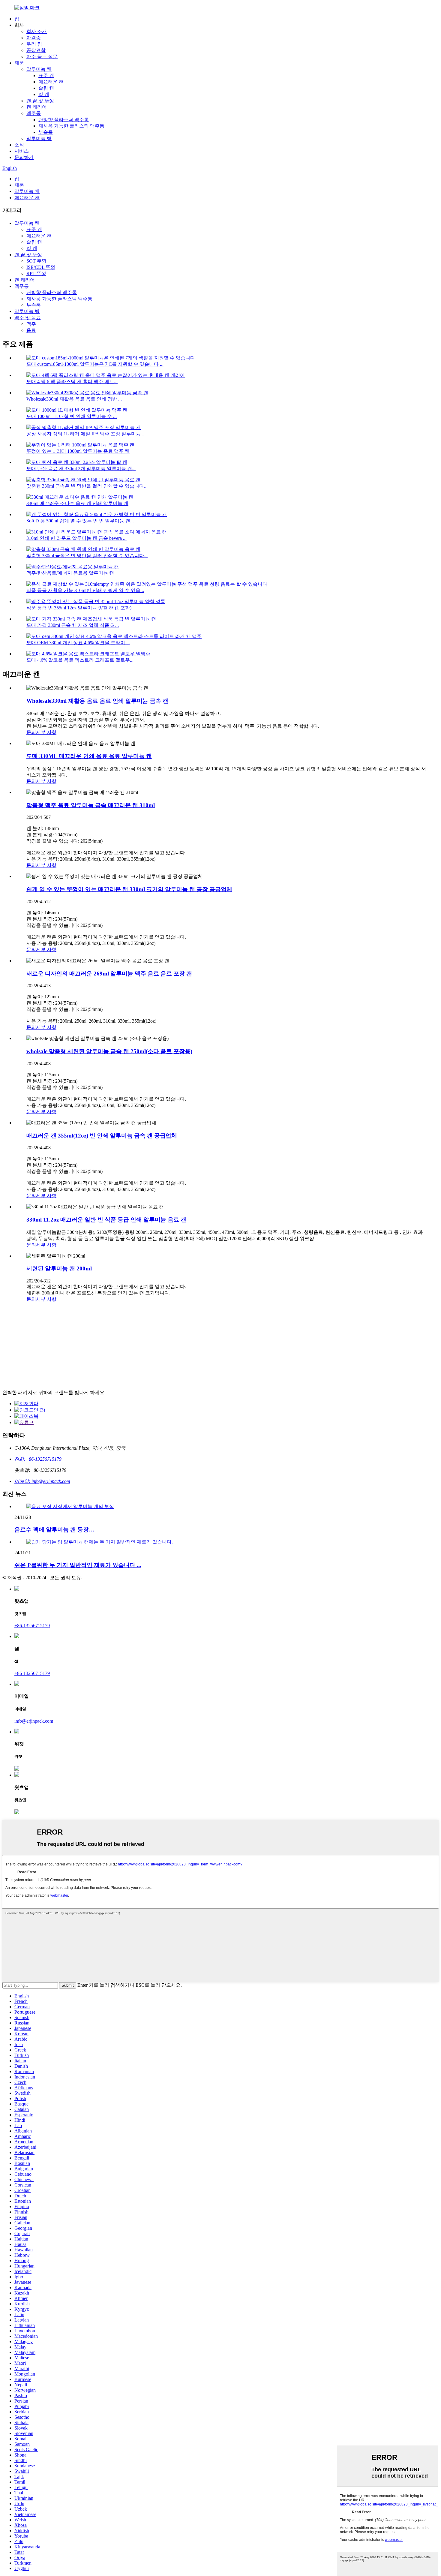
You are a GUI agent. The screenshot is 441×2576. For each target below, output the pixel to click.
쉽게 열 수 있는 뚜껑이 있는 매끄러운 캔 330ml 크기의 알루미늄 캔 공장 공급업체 (129, 889)
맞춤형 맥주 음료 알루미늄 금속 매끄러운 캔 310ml (91, 805)
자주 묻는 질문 (42, 57)
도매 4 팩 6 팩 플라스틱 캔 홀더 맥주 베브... (72, 382)
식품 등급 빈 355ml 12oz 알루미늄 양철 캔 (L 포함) (79, 608)
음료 (31, 330)
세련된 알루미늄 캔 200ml (59, 1268)
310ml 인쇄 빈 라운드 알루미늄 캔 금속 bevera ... (76, 538)
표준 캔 (46, 75)
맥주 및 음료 (28, 318)
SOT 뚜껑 (36, 261)
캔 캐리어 (37, 107)
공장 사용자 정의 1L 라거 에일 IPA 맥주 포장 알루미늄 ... (86, 434)
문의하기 (24, 157)
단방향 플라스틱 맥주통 (64, 120)
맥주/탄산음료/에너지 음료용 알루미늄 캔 (70, 573)
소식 (19, 145)
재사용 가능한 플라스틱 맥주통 (71, 126)
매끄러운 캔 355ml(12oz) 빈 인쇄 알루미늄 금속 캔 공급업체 (102, 1136)
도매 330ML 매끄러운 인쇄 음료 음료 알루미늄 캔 (89, 756)
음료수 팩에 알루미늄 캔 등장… (54, 1530)
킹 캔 (44, 94)
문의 (31, 732)
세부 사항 (46, 732)
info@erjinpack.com (34, 1721)
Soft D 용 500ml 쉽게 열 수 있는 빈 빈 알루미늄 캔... (80, 521)
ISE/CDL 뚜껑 (41, 267)
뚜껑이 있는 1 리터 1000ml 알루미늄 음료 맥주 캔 (78, 451)
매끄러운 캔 (51, 82)
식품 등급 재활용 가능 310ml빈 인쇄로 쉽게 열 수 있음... (85, 590)
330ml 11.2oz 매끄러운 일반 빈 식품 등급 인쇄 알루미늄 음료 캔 (106, 1220)
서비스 (22, 151)
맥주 (31, 324)
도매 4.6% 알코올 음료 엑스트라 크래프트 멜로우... (80, 660)
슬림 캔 (46, 88)
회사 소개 (37, 31)
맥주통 (34, 113)
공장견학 (36, 50)
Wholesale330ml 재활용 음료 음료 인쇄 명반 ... (74, 399)
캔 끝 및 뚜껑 (40, 101)
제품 (19, 63)
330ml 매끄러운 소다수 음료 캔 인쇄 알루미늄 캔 (77, 503)
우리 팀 (34, 44)
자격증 (34, 38)
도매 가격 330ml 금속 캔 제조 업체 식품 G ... (73, 625)
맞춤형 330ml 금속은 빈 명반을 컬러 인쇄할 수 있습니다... (87, 486)
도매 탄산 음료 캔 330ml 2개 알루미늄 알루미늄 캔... (81, 469)
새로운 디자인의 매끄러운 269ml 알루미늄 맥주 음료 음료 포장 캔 (109, 974)
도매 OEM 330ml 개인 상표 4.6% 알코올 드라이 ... (78, 643)
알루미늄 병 (39, 138)
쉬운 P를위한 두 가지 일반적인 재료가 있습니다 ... (78, 1565)
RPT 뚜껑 (36, 274)
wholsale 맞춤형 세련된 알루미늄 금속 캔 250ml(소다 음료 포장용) (109, 1051)
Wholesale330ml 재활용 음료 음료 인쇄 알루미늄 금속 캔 (97, 701)
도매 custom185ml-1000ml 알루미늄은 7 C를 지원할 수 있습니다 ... (95, 364)
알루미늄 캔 (39, 69)
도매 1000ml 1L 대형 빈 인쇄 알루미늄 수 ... (72, 416)
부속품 (46, 132)
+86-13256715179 (32, 1626)
